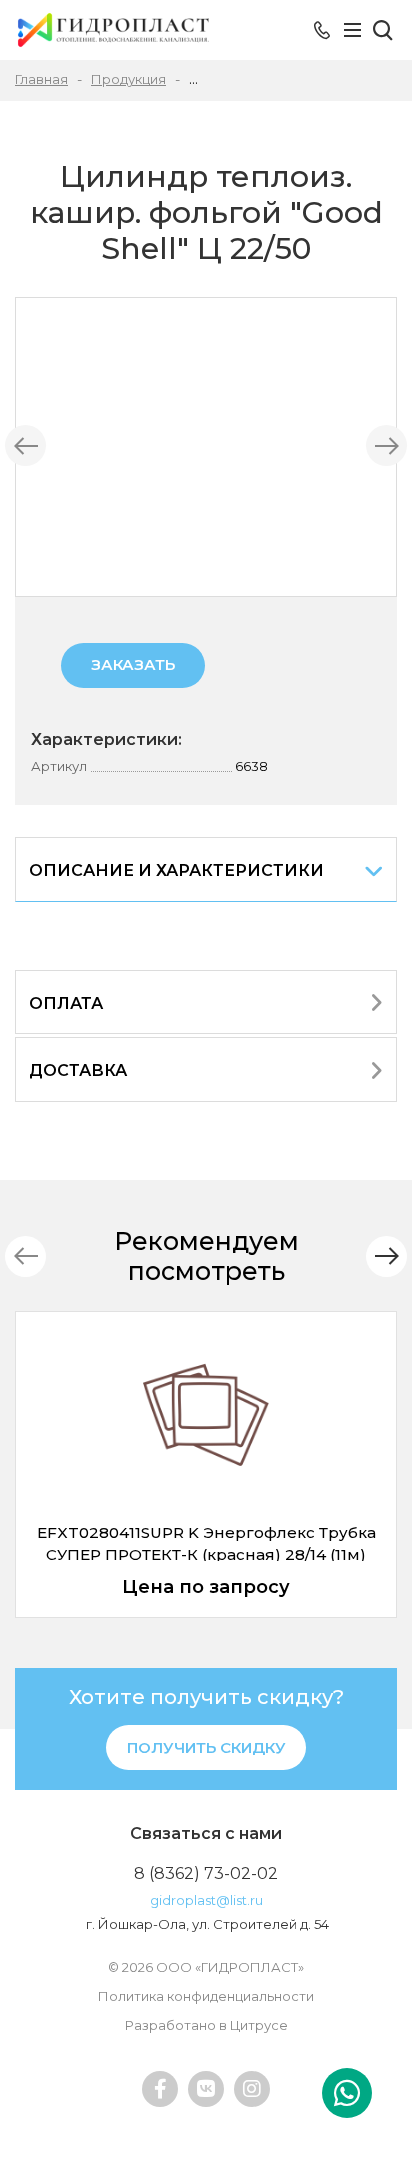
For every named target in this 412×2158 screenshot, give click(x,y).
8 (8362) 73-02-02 (206, 1873)
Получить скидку (206, 1747)
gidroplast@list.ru (206, 1900)
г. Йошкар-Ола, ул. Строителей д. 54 (207, 1924)
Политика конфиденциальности (206, 1996)
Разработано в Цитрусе (206, 2025)
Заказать (133, 664)
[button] (386, 1256)
